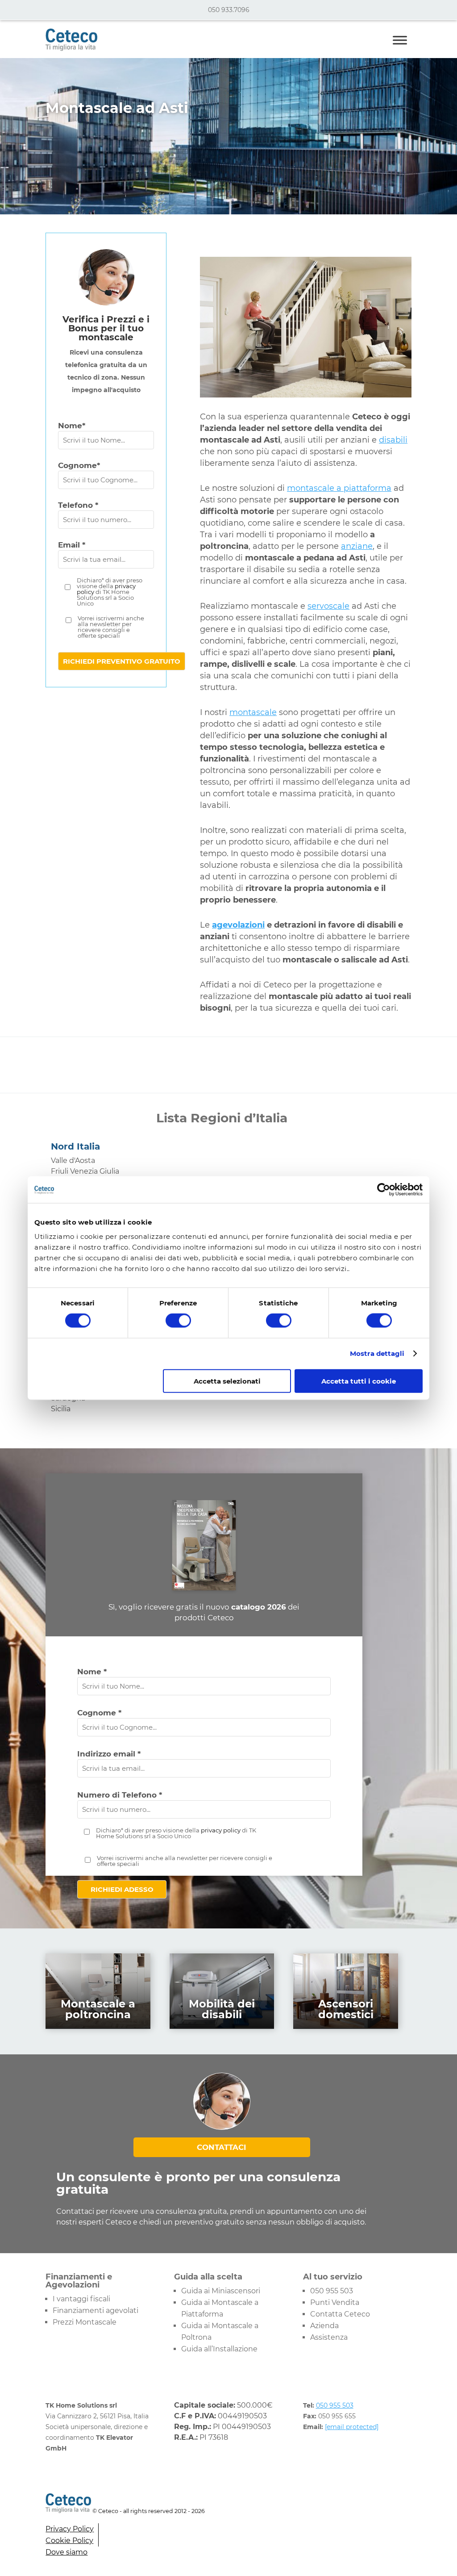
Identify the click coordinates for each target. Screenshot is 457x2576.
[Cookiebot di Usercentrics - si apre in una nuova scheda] (384, 1190)
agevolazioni (238, 925)
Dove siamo (66, 2552)
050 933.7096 (229, 10)
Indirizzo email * (109, 1754)
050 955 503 (332, 2291)
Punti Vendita (335, 2302)
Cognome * (99, 1713)
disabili (393, 440)
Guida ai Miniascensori (221, 2291)
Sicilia (61, 1409)
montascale (253, 712)
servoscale (328, 606)
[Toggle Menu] (400, 40)
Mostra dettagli (377, 1353)
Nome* (72, 426)
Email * (72, 545)
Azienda (324, 2326)
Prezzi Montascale (85, 2322)
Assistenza (329, 2337)
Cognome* (79, 465)
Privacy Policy (70, 2529)
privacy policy (221, 1830)
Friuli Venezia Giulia (85, 1171)
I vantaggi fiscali (81, 2299)
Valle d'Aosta (73, 1160)
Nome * (92, 1672)
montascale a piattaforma (339, 488)
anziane (357, 546)
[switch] (178, 1321)
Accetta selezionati (227, 1381)
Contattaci (222, 2147)
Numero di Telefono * (120, 1795)
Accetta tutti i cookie (359, 1381)
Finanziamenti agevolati (96, 2310)
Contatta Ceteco (340, 2314)
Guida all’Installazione (219, 2349)
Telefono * (78, 505)
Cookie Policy (69, 2540)
